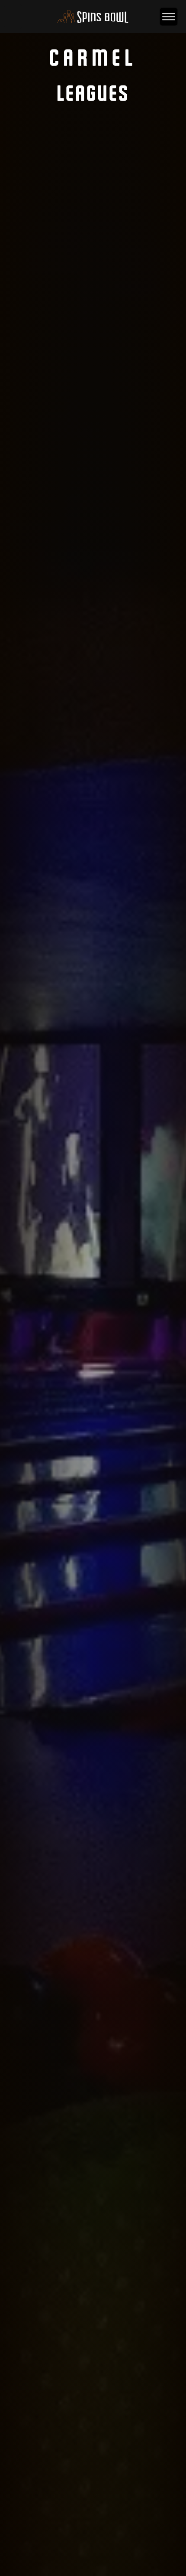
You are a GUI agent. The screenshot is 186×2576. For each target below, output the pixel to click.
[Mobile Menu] (169, 17)
